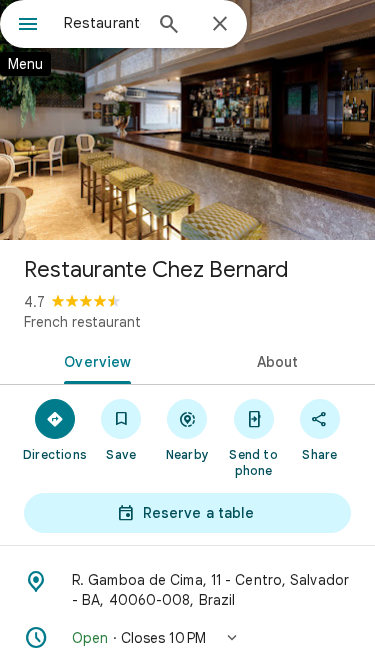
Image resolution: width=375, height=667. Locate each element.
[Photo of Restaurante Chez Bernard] (187, 120)
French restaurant (82, 322)
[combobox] (102, 23)
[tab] (94, 360)
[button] (187, 638)
